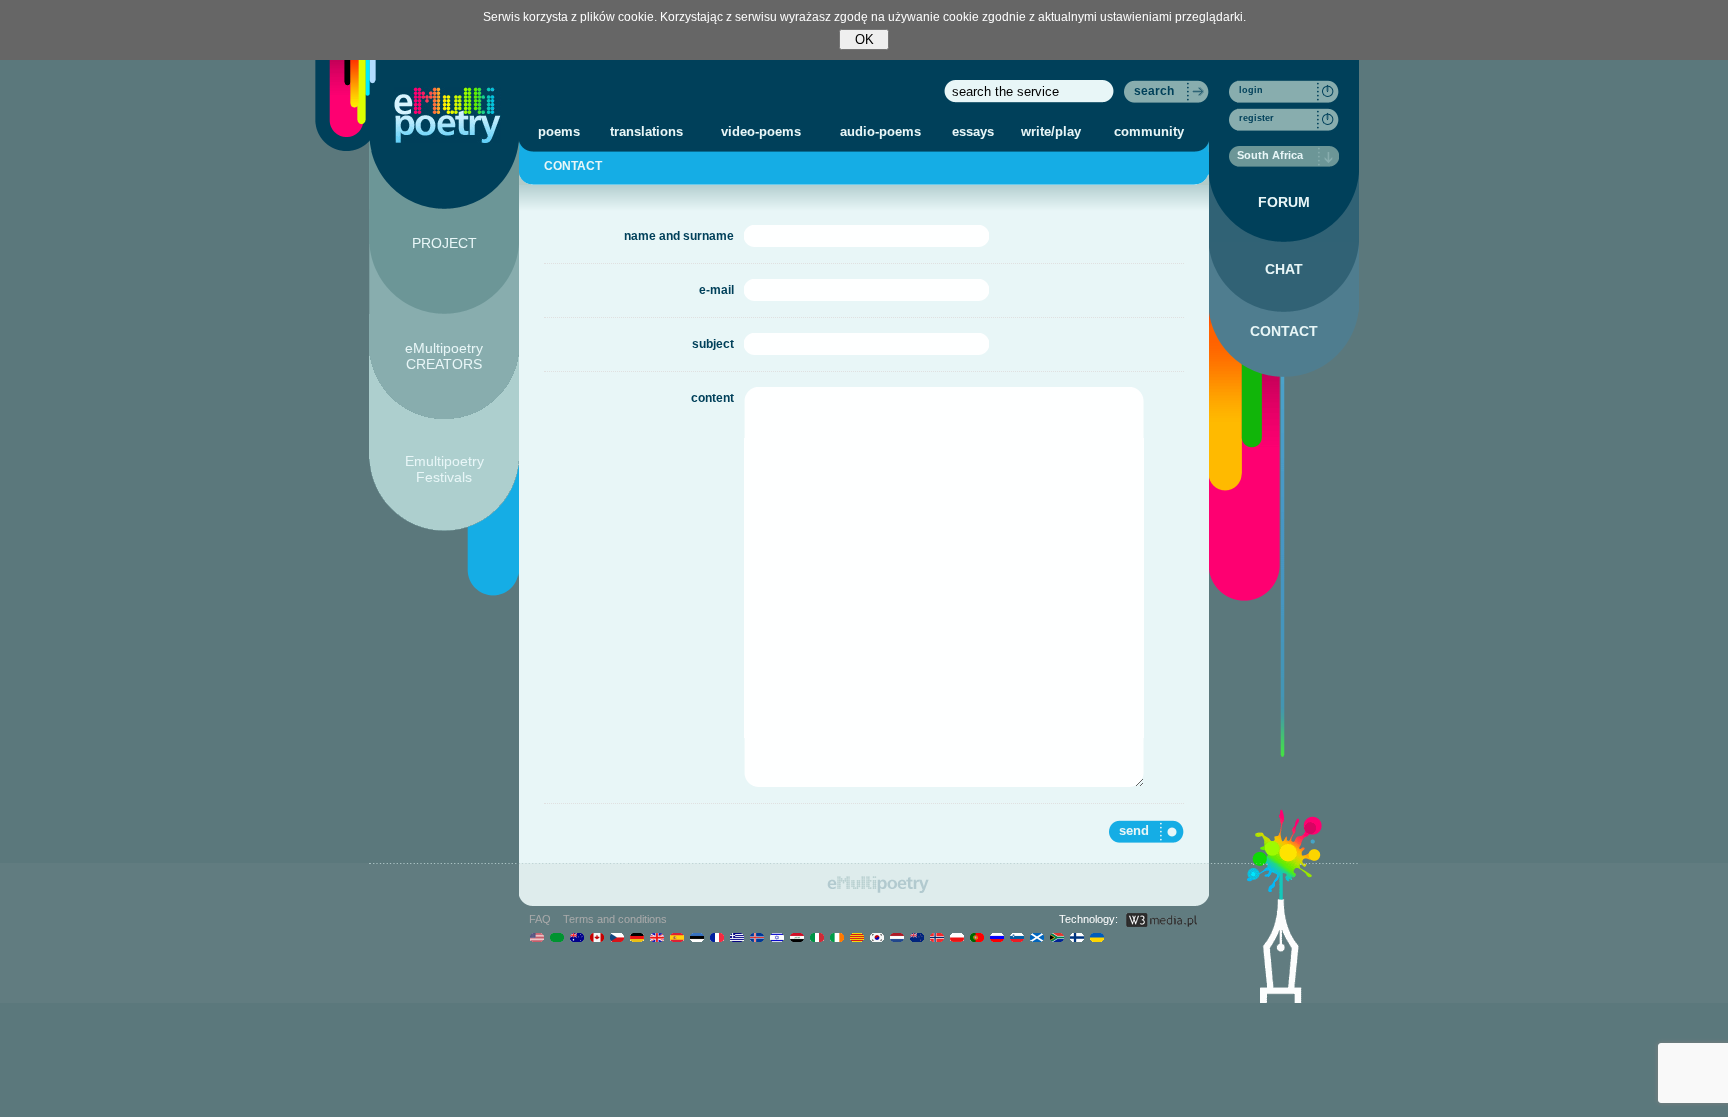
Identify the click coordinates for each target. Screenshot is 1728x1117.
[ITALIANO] (816, 937)
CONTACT (1284, 331)
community (1149, 131)
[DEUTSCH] (636, 937)
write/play (1051, 131)
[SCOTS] (1036, 937)
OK (864, 39)
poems (559, 131)
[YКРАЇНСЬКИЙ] (1096, 937)
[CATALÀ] (856, 937)
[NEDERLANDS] (896, 937)
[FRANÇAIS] (716, 937)
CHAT (1284, 269)
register (1256, 118)
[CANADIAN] (596, 937)
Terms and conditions (615, 919)
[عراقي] (796, 937)
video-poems (761, 131)
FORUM (1284, 202)
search (1154, 91)
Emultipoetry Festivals (444, 469)
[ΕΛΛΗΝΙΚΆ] (736, 937)
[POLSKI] (956, 937)
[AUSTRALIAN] (576, 937)
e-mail (716, 290)
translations (646, 131)
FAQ (540, 919)
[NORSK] (936, 937)
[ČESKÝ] (616, 937)
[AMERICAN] (536, 937)
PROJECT (444, 243)
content (712, 398)
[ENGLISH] (656, 937)
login (1251, 90)
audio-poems (880, 131)
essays (973, 131)
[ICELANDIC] (756, 937)
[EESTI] (696, 937)
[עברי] (776, 937)
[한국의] (876, 937)
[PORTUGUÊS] (976, 937)
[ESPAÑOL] (676, 937)
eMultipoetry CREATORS (444, 356)
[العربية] (556, 937)
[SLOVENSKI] (1016, 937)
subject (713, 344)
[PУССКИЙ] (996, 937)
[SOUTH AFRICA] (1056, 937)
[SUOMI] (1076, 937)
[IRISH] (836, 937)
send (1134, 830)
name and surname (679, 236)
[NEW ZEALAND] (916, 937)
